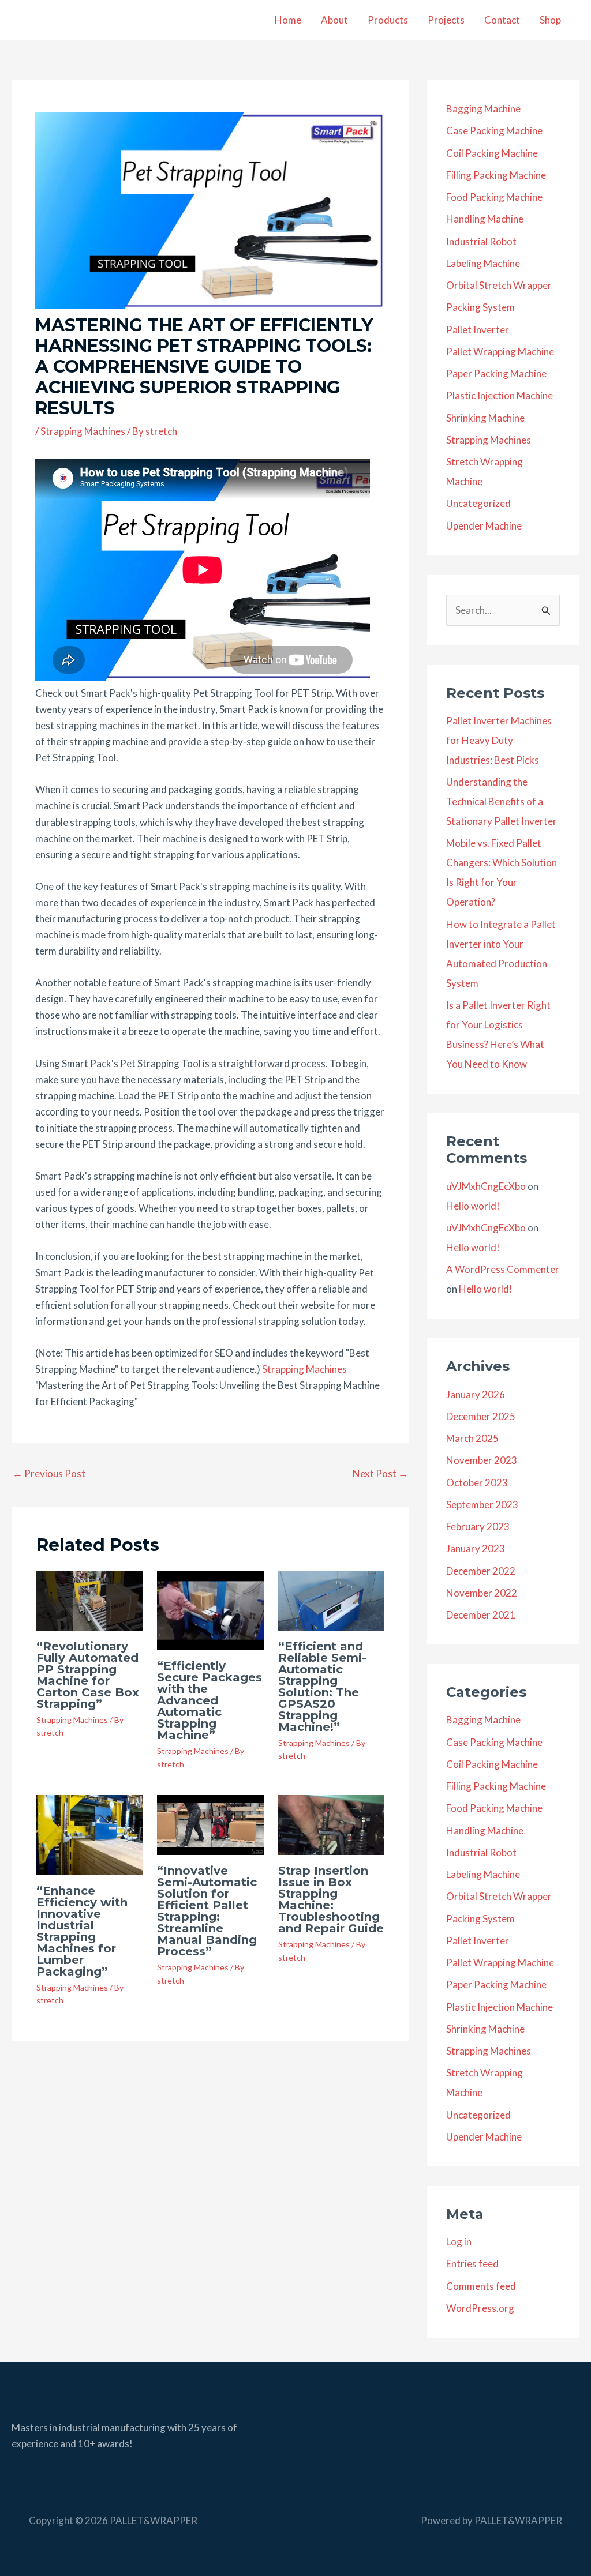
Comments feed (481, 2286)
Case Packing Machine (494, 131)
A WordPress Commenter (503, 1269)
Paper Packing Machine (496, 373)
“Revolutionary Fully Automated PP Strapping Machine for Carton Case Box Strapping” (88, 1675)
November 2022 (482, 1593)
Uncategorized (478, 503)
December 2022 (481, 1571)
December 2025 (481, 1416)
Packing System (480, 307)
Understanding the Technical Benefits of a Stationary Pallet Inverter (502, 801)
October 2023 (477, 1483)
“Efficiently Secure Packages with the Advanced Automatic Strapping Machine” (210, 1700)
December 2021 (481, 1615)
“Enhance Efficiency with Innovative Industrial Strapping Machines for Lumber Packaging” (82, 1931)
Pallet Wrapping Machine (500, 352)
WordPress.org (480, 2308)
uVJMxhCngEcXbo (486, 1186)
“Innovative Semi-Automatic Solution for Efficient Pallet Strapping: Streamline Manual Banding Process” (207, 1911)
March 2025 (472, 1438)
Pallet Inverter (478, 330)
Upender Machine (484, 526)
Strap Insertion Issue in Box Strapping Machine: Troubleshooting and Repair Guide (331, 1899)
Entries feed (472, 2264)
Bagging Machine (483, 109)
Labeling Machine (483, 263)
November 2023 (482, 1460)
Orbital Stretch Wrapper (499, 285)
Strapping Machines (83, 431)
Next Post (380, 1473)
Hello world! (473, 1206)
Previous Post (49, 1473)
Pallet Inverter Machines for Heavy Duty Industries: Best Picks (499, 740)
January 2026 (476, 1394)
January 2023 (476, 1548)
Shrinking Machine (485, 418)
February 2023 (478, 1527)
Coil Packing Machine (492, 153)
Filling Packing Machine (496, 175)
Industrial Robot (481, 241)
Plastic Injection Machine (500, 395)
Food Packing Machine (494, 197)
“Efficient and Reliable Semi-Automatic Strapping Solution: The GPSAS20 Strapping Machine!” (322, 1687)
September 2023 (482, 1505)
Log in (459, 2242)
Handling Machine (485, 219)
